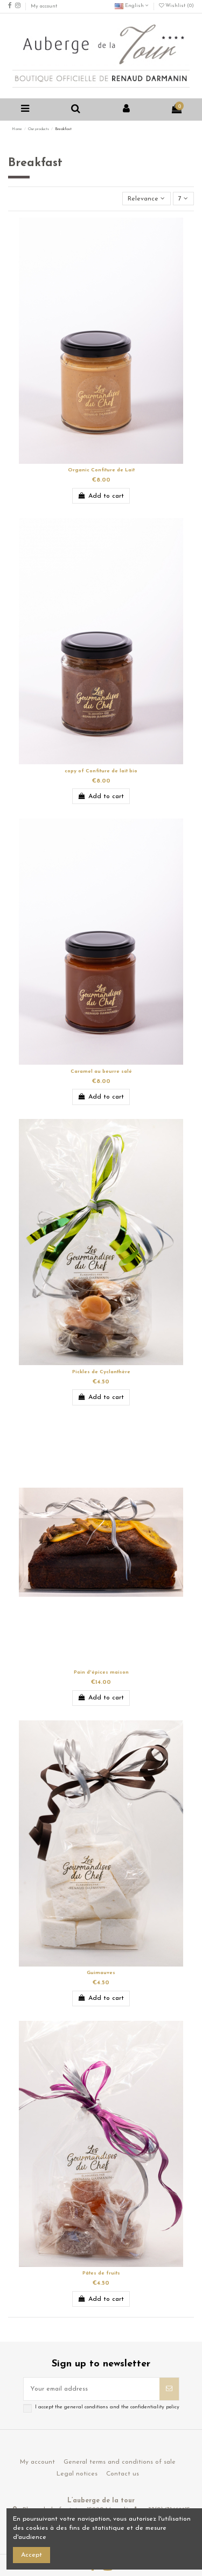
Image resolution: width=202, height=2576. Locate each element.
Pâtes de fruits (101, 2273)
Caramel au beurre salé (101, 1071)
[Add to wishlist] (95, 461)
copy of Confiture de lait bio (101, 771)
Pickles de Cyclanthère (101, 1372)
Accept (32, 2555)
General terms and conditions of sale (120, 2462)
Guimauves (101, 1973)
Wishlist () (179, 6)
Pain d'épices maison (101, 1672)
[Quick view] (108, 461)
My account (44, 6)
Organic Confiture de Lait (101, 470)
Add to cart (106, 496)
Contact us (123, 2474)
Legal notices (77, 2474)
